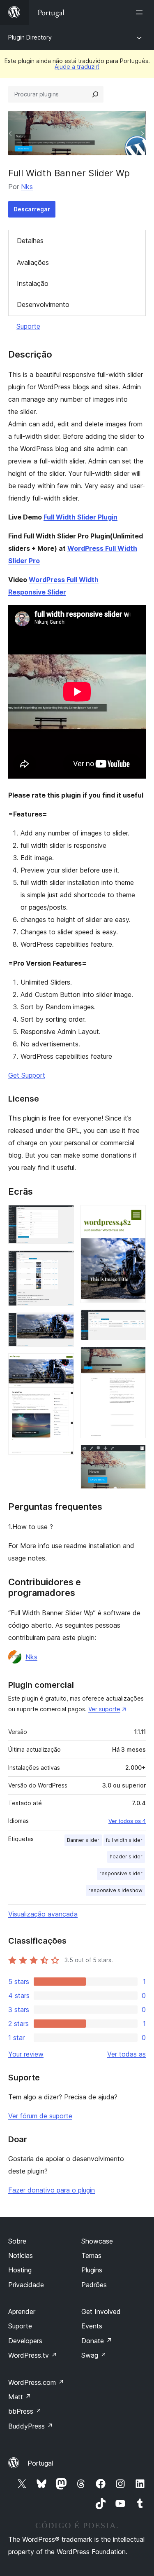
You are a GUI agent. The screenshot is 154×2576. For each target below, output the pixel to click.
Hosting (20, 2270)
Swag (94, 2355)
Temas (91, 2255)
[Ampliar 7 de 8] (135, 1358)
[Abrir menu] (141, 12)
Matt (20, 2397)
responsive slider (121, 1873)
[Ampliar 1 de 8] (63, 1216)
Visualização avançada (43, 1914)
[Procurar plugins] (95, 94)
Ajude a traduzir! (77, 67)
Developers (25, 2341)
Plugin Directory (30, 37)
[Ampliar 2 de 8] (63, 1261)
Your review (26, 2054)
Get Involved (101, 2312)
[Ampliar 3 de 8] (63, 1324)
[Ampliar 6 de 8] (135, 1321)
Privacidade (26, 2285)
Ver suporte (104, 1709)
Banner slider (83, 1840)
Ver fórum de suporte (40, 2116)
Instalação (33, 283)
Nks (27, 187)
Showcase (97, 2241)
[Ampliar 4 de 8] (63, 1364)
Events (92, 2326)
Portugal (40, 2463)
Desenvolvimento (43, 304)
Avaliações (33, 262)
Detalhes (30, 241)
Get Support (27, 1075)
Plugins (92, 2270)
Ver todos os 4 (127, 1821)
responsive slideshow (115, 1890)
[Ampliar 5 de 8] (135, 1216)
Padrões (94, 2285)
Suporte (28, 326)
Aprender (22, 2312)
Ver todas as (126, 2054)
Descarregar (32, 209)
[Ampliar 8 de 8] (135, 1456)
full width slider (124, 1840)
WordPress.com (36, 2382)
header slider (126, 1857)
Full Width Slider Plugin (80, 517)
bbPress (25, 2411)
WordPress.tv (33, 2355)
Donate (97, 2341)
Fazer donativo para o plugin (52, 2190)
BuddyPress (31, 2426)
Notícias (21, 2255)
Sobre (17, 2241)
